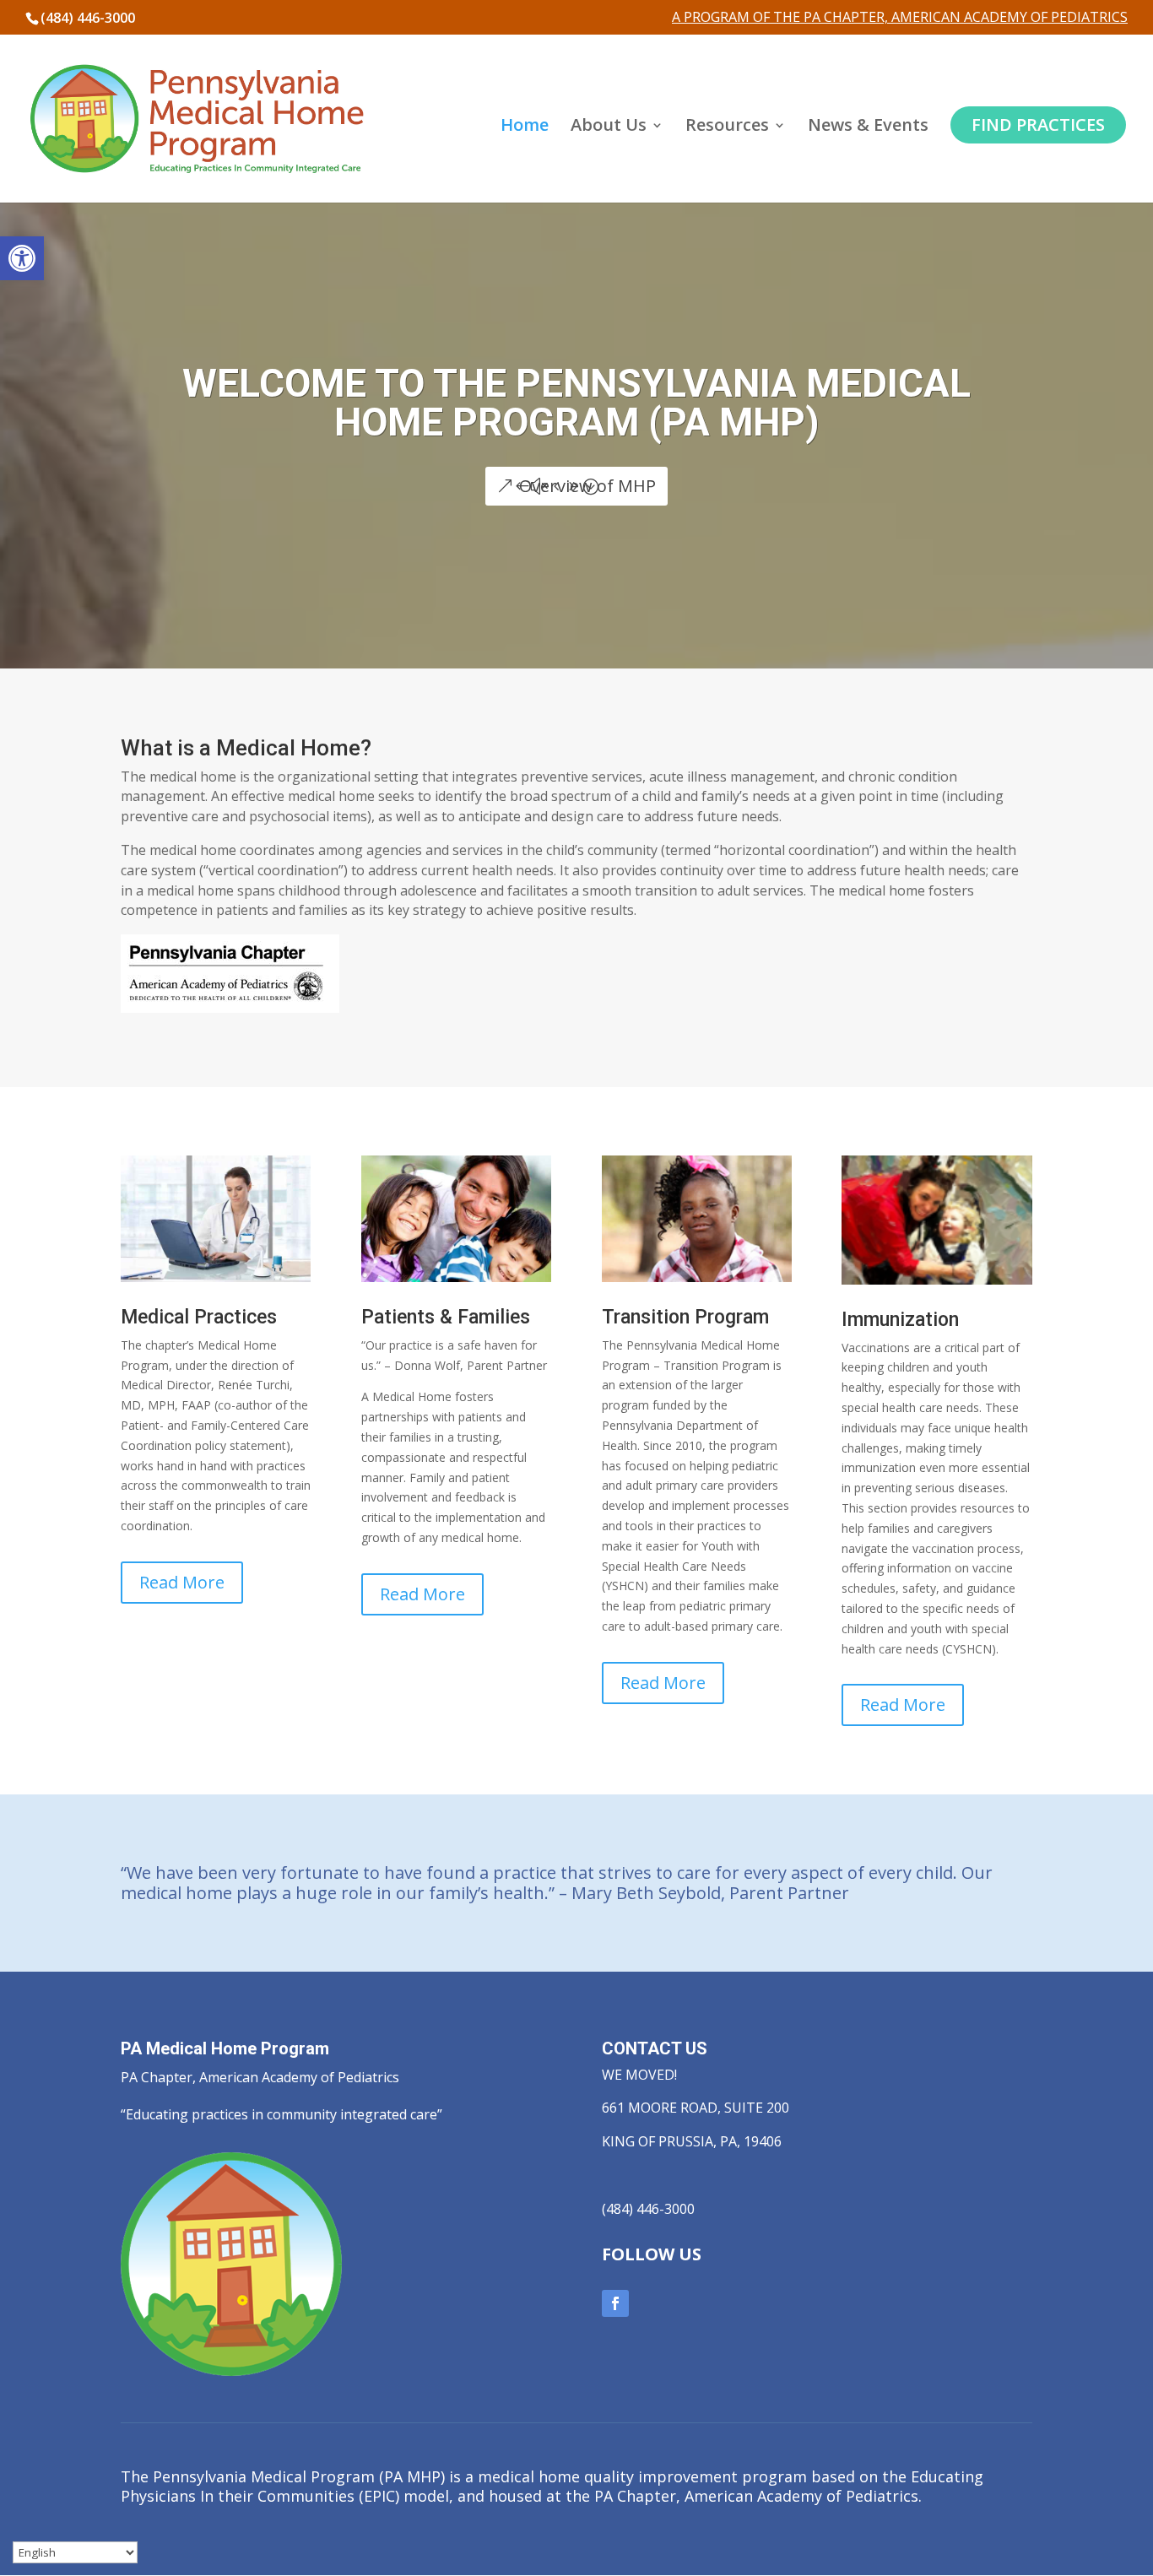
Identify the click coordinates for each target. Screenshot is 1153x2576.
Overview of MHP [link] (587, 486)
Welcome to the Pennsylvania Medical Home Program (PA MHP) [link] (576, 403)
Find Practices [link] (1038, 124)
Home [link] (525, 127)
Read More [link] (182, 1582)
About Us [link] (609, 127)
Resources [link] (727, 127)
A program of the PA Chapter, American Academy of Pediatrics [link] (900, 18)
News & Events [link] (868, 127)
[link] (22, 258)
